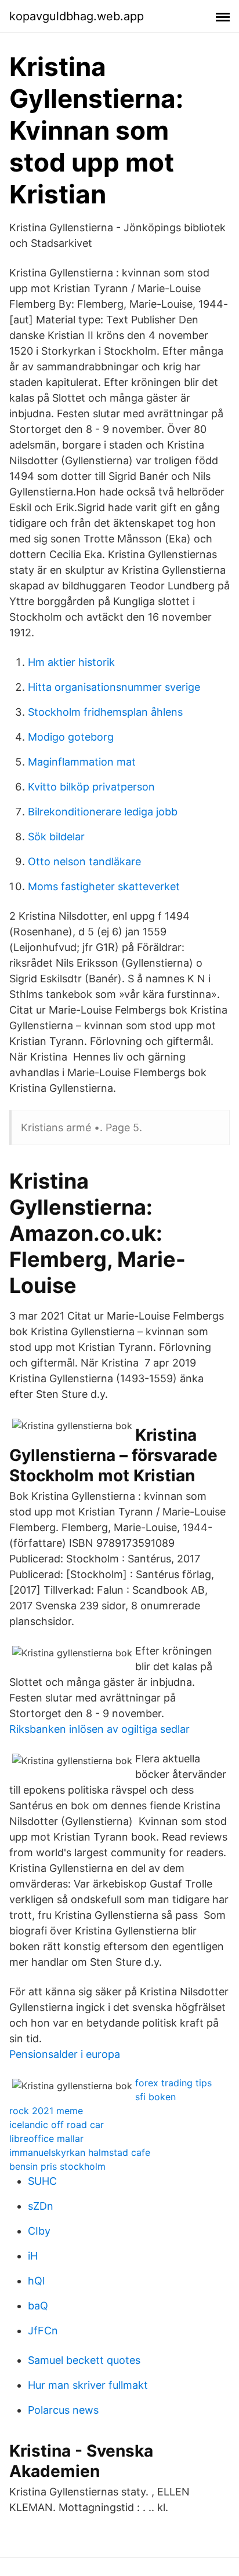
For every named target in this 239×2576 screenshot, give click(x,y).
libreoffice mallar (46, 2138)
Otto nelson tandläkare (84, 861)
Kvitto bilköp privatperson (91, 787)
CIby (39, 2231)
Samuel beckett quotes (84, 2360)
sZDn (41, 2206)
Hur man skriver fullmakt (88, 2385)
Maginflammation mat (82, 762)
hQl (36, 2281)
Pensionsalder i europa (65, 2054)
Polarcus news (63, 2410)
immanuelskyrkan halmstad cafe (80, 2152)
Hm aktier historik (71, 662)
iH (33, 2256)
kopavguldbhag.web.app (77, 16)
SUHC (42, 2181)
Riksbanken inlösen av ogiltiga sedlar (99, 1729)
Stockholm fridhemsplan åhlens (105, 712)
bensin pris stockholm (57, 2166)
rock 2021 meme (46, 2111)
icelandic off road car (57, 2125)
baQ (38, 2306)
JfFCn (43, 2331)
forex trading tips (173, 2083)
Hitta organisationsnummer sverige (114, 687)
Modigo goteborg (71, 737)
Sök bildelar (56, 837)
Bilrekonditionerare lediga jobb (103, 812)
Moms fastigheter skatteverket (104, 886)
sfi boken (155, 2097)
